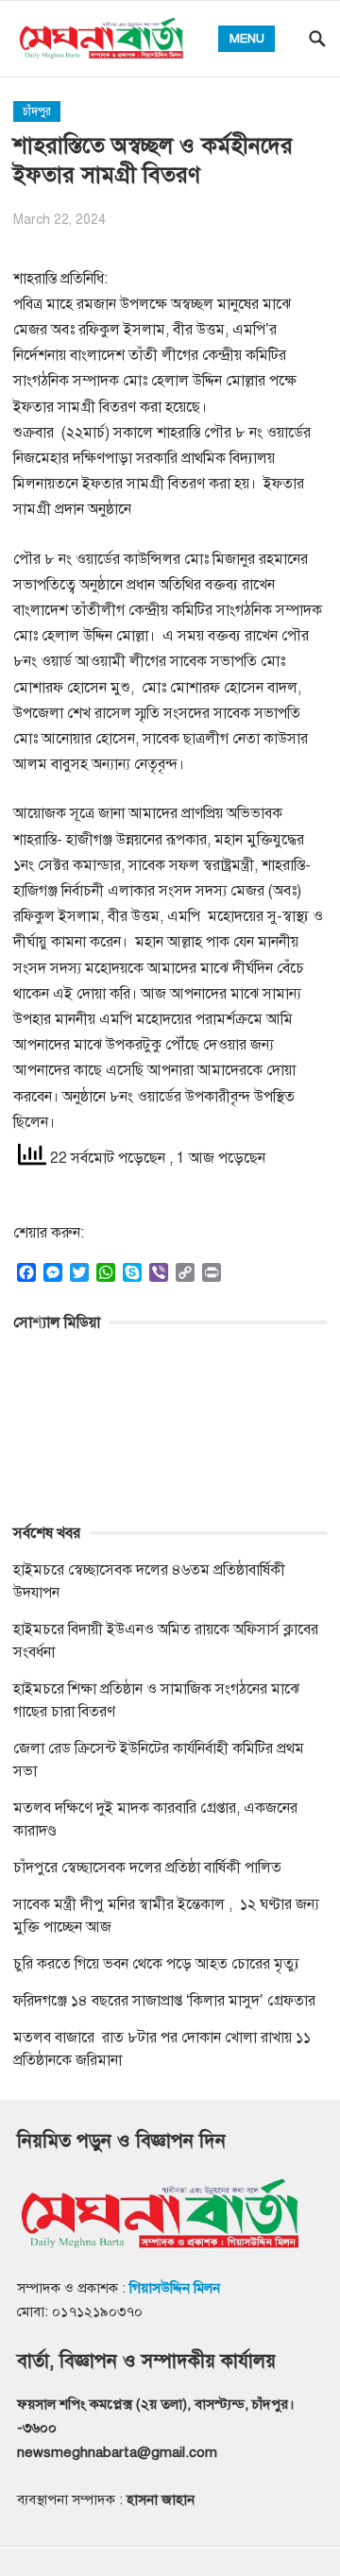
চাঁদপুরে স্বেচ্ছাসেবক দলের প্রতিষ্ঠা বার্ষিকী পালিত (147, 1868)
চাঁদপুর (37, 111)
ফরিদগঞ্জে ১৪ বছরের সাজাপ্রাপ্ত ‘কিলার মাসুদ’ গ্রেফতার (164, 2001)
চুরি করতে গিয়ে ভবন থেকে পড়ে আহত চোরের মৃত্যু (156, 1964)
